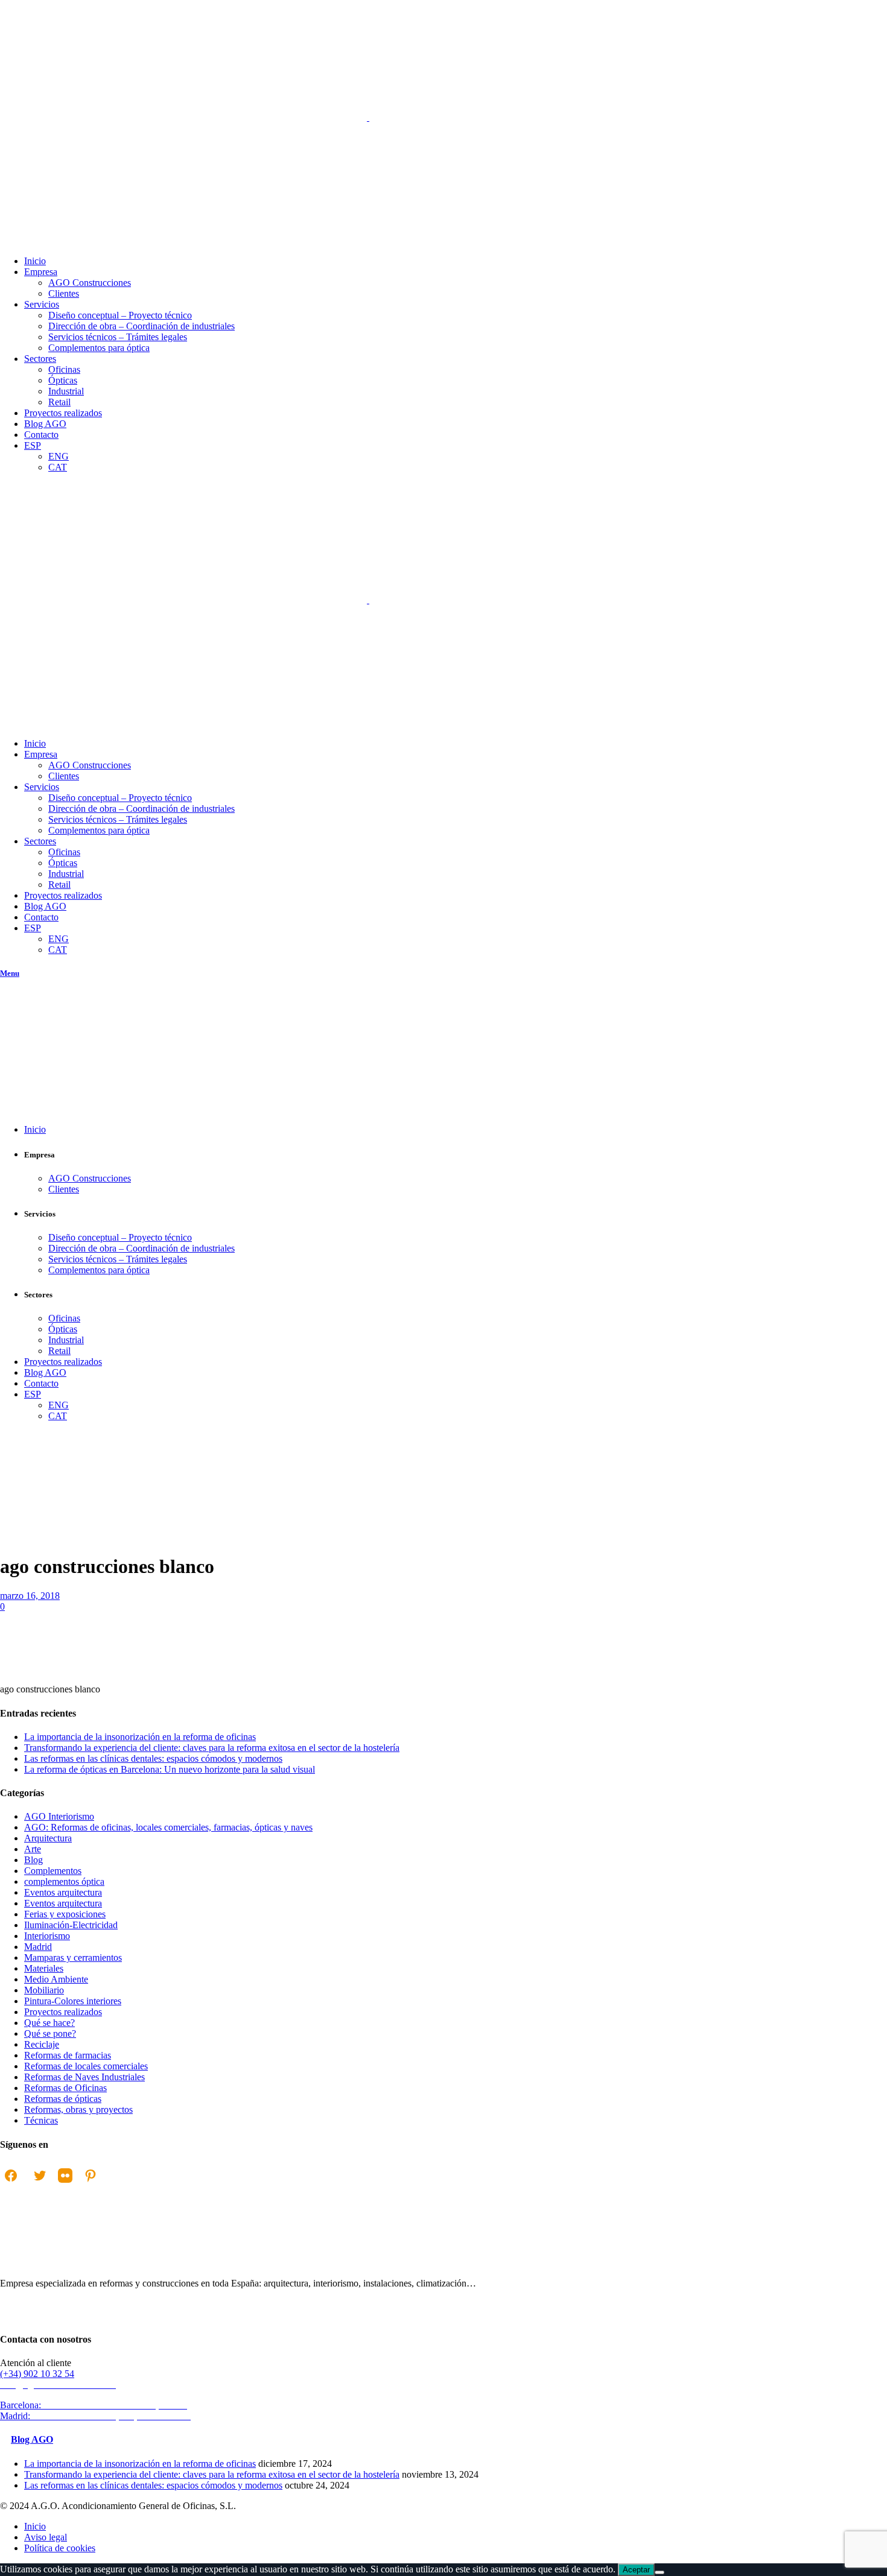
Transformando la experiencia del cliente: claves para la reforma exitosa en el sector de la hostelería (212, 1748)
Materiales (44, 1968)
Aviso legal (46, 2537)
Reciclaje (42, 2044)
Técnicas (41, 2120)
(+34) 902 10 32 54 (37, 2374)
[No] (660, 2572)
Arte (33, 1849)
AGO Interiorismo (59, 1816)
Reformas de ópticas (63, 2099)
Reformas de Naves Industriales (84, 2077)
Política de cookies (60, 2548)
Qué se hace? (49, 2023)
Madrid (38, 1947)
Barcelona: (95, 2405)
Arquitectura (48, 1838)
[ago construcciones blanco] (91, 1669)
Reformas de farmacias (68, 2055)
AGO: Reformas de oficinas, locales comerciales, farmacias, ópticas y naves (168, 1827)
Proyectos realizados (63, 2012)
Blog (33, 1860)
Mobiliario (44, 1990)
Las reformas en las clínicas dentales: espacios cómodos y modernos (153, 1758)
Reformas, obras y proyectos (78, 2109)
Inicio (11, 1547)
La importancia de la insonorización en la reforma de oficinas (140, 1737)
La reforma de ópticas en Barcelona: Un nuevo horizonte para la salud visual (170, 1769)
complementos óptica (64, 1881)
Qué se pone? (50, 2033)
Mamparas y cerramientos (73, 1957)
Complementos (53, 1871)
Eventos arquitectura (63, 1892)
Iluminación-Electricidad (71, 1925)
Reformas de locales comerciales (86, 2066)
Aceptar (636, 2570)
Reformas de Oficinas (65, 2088)
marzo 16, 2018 (30, 1596)
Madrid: (97, 2416)
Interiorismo (47, 1936)
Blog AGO (32, 2439)
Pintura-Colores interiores (73, 2001)
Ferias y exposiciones (65, 1914)
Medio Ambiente (56, 1979)
